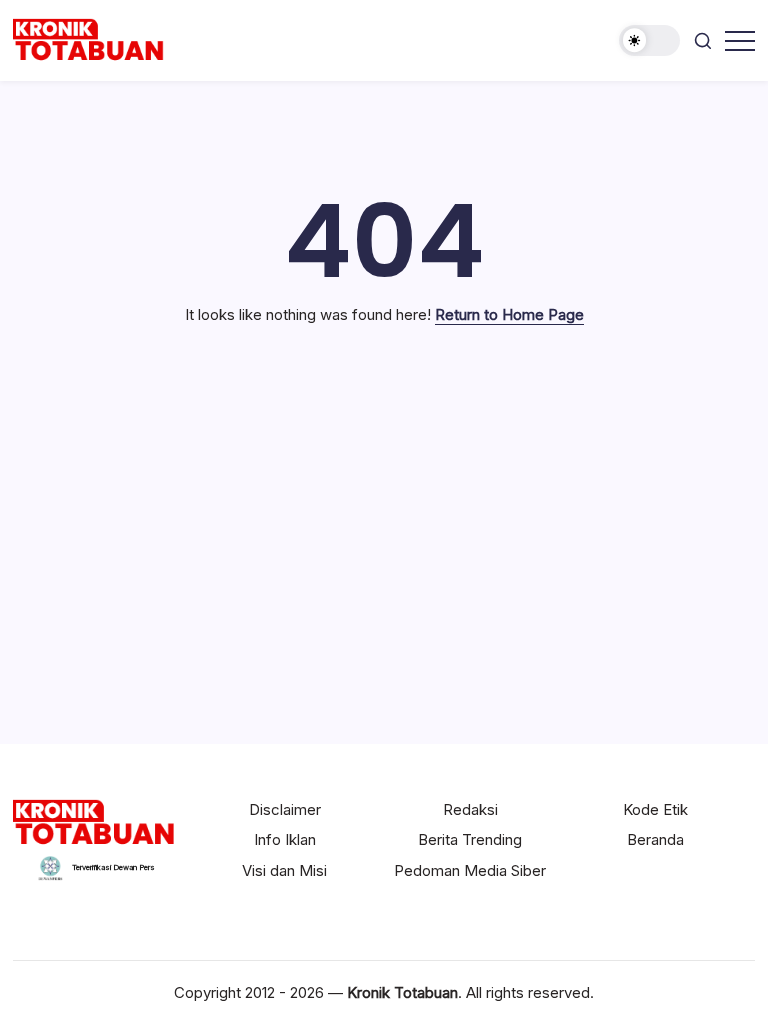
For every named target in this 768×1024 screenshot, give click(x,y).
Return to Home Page (509, 314)
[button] (649, 40)
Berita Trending (470, 839)
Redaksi (470, 809)
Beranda (655, 839)
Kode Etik (655, 809)
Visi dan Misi (284, 870)
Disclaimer (285, 809)
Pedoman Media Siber (470, 870)
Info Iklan (285, 839)
